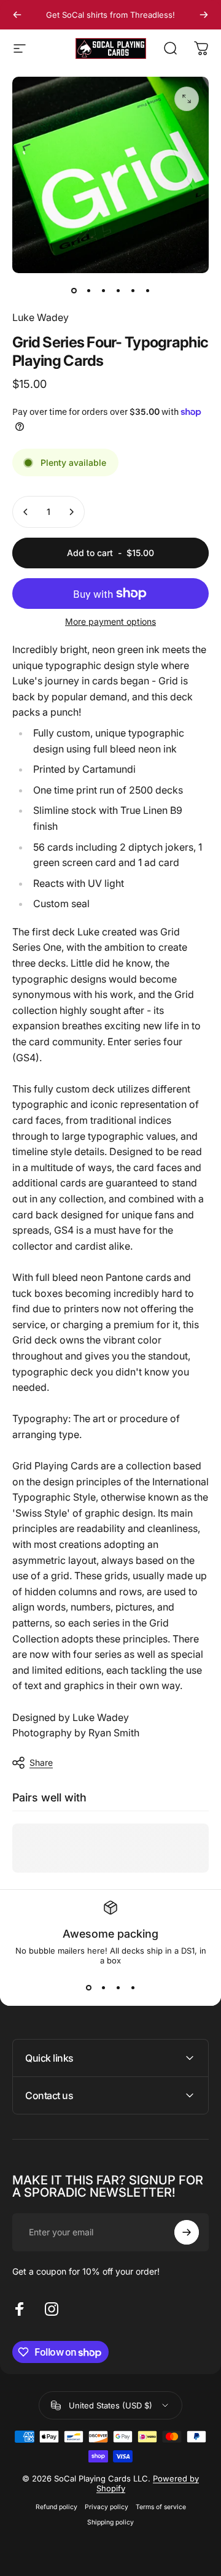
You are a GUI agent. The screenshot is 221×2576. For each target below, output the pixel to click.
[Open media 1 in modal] (187, 99)
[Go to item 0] (74, 290)
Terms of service (161, 2507)
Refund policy (56, 2507)
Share (41, 1762)
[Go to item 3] (103, 290)
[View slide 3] (118, 1987)
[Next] (204, 15)
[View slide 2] (103, 1987)
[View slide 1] (88, 1987)
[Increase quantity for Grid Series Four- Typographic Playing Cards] (71, 512)
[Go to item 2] (88, 290)
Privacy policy (107, 2507)
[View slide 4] (133, 1987)
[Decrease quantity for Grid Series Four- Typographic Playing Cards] (26, 512)
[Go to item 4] (118, 290)
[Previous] (17, 15)
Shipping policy (110, 2522)
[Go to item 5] (133, 290)
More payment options (110, 621)
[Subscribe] (187, 2232)
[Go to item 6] (147, 290)
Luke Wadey (41, 317)
